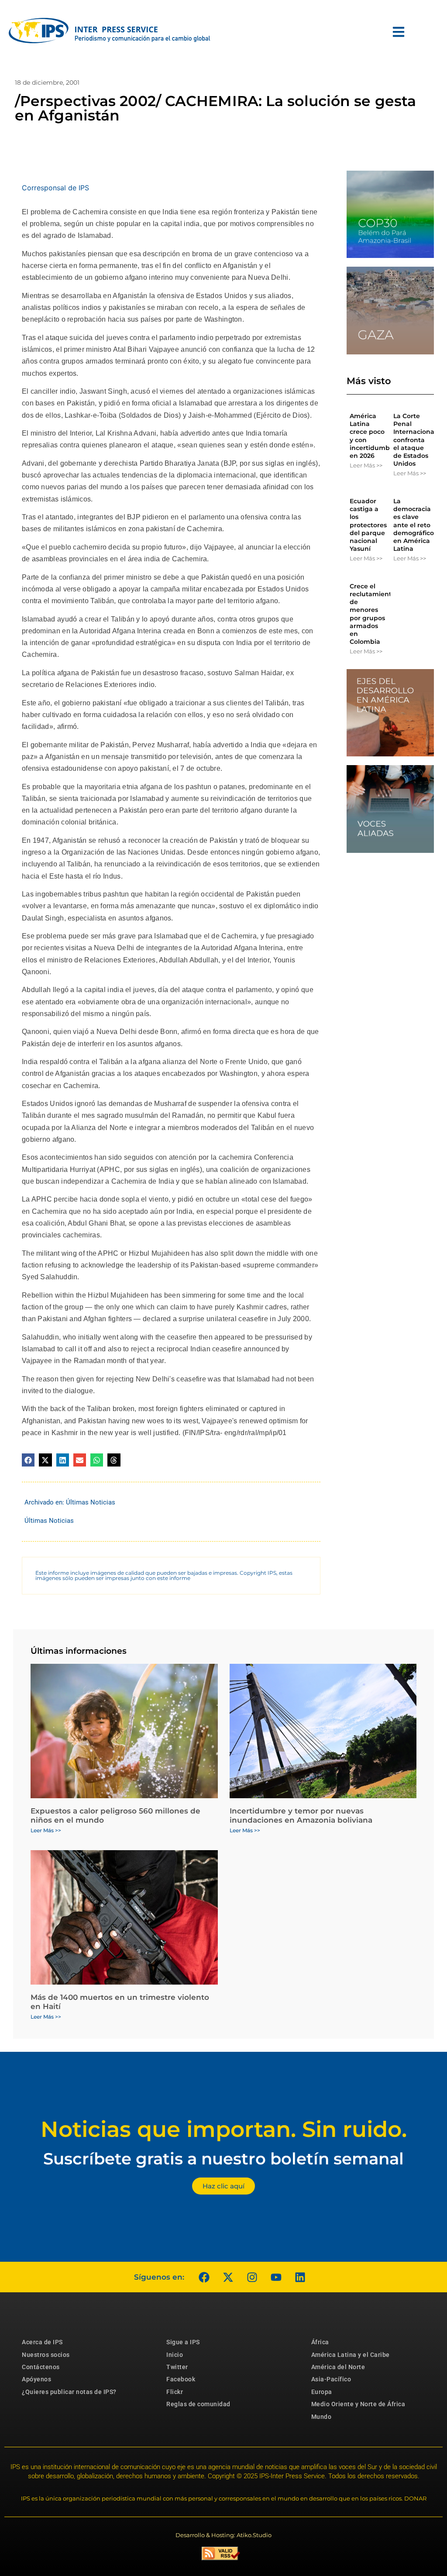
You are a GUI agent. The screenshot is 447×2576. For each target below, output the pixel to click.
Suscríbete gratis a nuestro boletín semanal (223, 2159)
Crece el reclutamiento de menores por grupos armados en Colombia (373, 614)
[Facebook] (204, 2277)
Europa (322, 2392)
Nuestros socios (46, 2355)
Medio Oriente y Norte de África (358, 2404)
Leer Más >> (366, 465)
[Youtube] (276, 2277)
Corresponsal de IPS (55, 188)
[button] (28, 1460)
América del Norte (338, 2367)
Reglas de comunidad (198, 2404)
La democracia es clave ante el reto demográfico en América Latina (414, 525)
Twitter (177, 2367)
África (320, 2342)
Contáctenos (41, 2367)
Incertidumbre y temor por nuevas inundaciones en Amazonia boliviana (301, 1815)
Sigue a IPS (183, 2342)
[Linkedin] (300, 2277)
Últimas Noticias (91, 1502)
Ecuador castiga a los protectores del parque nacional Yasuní (368, 525)
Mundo (321, 2417)
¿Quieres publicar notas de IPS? (69, 2392)
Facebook (181, 2379)
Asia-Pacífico (331, 2379)
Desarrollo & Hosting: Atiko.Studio (223, 2535)
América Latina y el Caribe (351, 2355)
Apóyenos (36, 2379)
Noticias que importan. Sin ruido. (224, 2129)
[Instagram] (252, 2277)
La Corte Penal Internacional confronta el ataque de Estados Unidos (415, 440)
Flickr (175, 2392)
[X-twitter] (228, 2277)
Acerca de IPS (42, 2342)
